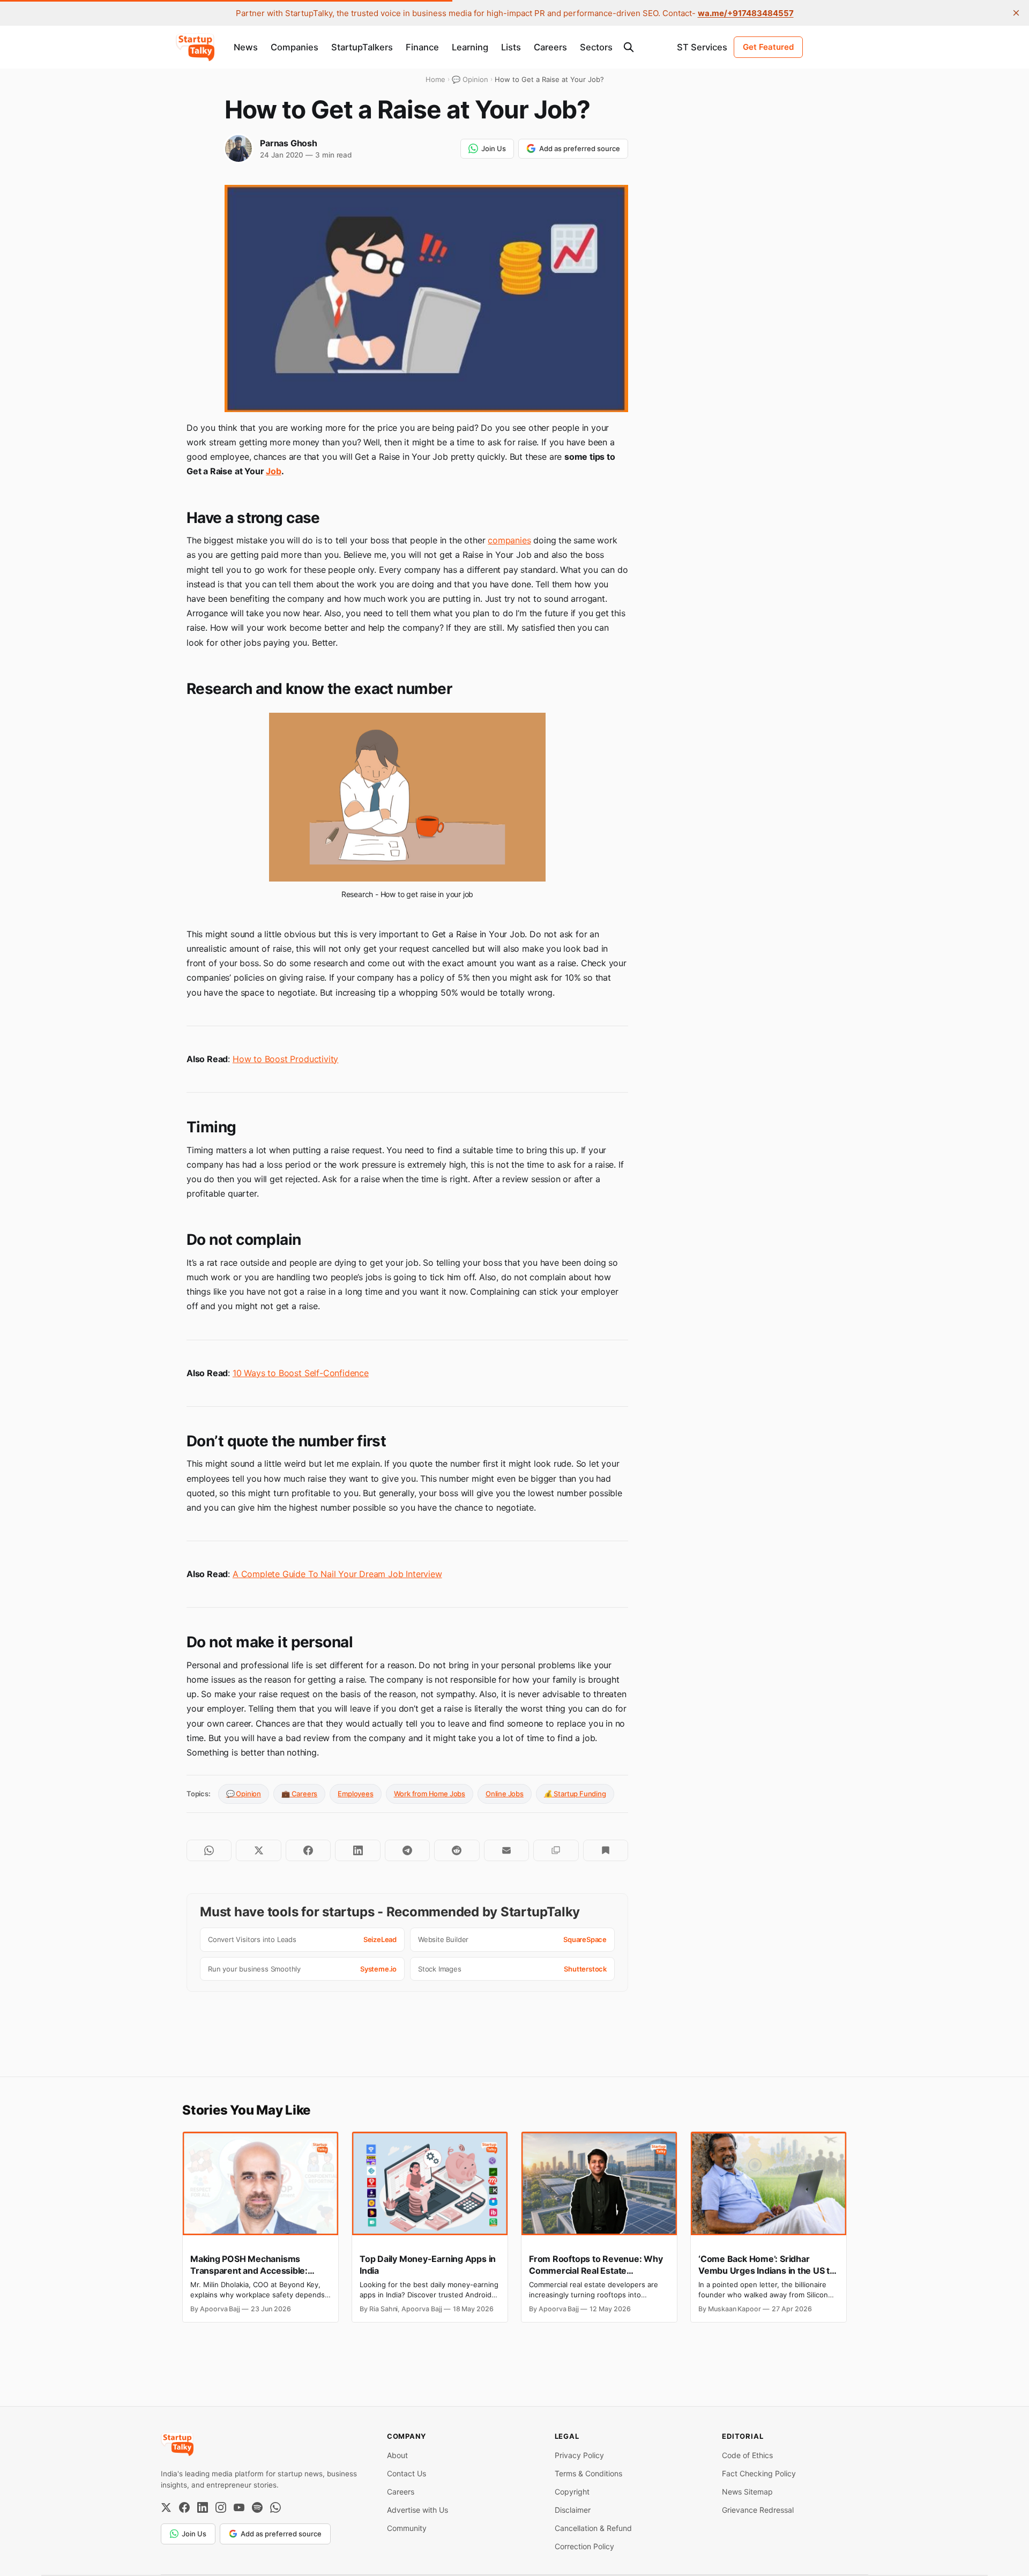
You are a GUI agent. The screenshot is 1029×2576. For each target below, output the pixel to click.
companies (509, 540)
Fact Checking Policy (759, 2473)
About (397, 2455)
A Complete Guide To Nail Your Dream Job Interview (337, 1574)
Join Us (494, 148)
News (246, 47)
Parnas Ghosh (289, 143)
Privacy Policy (579, 2455)
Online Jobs (505, 1794)
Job (273, 471)
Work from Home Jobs (430, 1794)
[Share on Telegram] (407, 1850)
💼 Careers (299, 1794)
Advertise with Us (417, 2510)
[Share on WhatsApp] (209, 1850)
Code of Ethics (747, 2455)
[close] (1016, 13)
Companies (294, 47)
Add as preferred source (580, 148)
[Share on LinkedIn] (357, 1850)
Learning (470, 47)
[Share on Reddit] (457, 1850)
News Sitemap (747, 2492)
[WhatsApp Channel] (275, 2507)
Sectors (596, 47)
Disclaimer (573, 2510)
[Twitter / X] (166, 2507)
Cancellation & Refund (593, 2528)
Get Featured (768, 47)
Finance (422, 47)
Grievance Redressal (758, 2510)
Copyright (572, 2492)
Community (407, 2528)
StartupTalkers (362, 47)
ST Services (702, 47)
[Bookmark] (606, 1850)
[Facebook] (184, 2507)
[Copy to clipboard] (556, 1850)
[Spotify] (257, 2507)
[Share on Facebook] (308, 1850)
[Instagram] (221, 2507)
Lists (511, 47)
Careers (550, 47)
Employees (355, 1794)
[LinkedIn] (203, 2507)
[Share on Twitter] (258, 1850)
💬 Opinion (244, 1794)
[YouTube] (239, 2507)
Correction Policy (584, 2546)
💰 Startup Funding (575, 1794)
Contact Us (407, 2473)
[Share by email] (506, 1850)
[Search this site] (629, 47)
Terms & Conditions (588, 2473)
